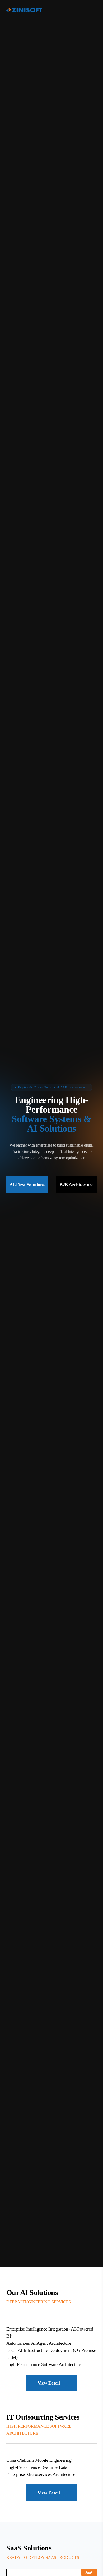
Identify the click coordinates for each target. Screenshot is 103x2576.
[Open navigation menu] (93, 10)
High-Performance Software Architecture (44, 2364)
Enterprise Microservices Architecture (41, 2474)
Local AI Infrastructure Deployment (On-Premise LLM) (51, 2354)
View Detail (49, 2383)
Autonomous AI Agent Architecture (39, 2343)
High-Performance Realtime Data (37, 2467)
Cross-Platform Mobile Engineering (39, 2460)
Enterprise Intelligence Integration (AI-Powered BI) (50, 2332)
